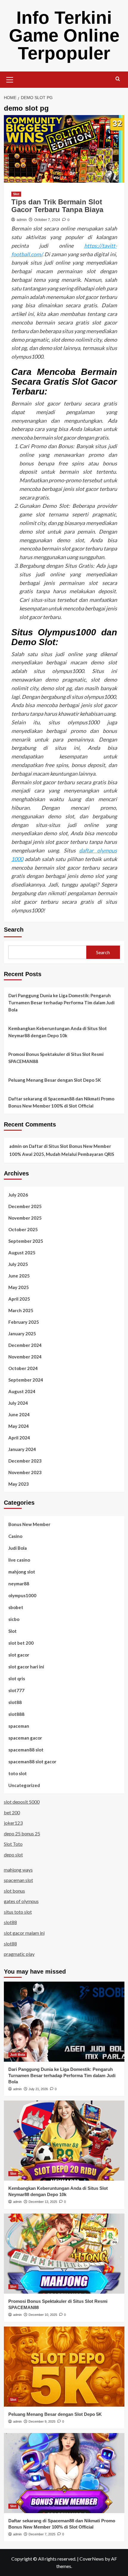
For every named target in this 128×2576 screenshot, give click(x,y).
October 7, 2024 (47, 220)
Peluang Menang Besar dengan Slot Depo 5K (55, 1080)
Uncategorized (24, 1785)
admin (22, 220)
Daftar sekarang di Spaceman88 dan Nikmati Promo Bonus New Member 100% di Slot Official (61, 1102)
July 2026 (18, 1195)
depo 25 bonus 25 (22, 1833)
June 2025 (19, 1276)
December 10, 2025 (43, 2315)
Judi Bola (18, 1548)
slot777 (16, 1690)
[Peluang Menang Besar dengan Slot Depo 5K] (64, 2367)
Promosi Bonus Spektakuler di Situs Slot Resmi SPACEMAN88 (56, 1058)
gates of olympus (21, 1901)
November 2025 (25, 1218)
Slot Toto (13, 1844)
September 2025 (26, 1241)
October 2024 (23, 1368)
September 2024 (26, 1380)
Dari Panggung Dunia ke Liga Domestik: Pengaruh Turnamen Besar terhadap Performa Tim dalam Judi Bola (61, 1003)
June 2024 (19, 1415)
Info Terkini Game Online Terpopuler (64, 35)
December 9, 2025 (42, 2421)
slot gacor (19, 1655)
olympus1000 (22, 1595)
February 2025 (24, 1322)
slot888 (16, 1714)
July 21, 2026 (38, 2089)
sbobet (16, 1607)
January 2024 (22, 1449)
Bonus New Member (29, 1524)
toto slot (18, 1773)
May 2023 (19, 1484)
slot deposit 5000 (22, 1802)
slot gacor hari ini (26, 1667)
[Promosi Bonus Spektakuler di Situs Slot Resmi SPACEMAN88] (64, 2254)
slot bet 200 (21, 1643)
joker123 (13, 1823)
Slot (16, 194)
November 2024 (25, 1357)
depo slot (13, 1855)
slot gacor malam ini (24, 1933)
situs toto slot (18, 1912)
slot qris (17, 1678)
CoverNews (92, 2559)
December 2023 (25, 1461)
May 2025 (19, 1287)
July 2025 (18, 1264)
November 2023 (25, 1472)
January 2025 (22, 1334)
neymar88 (19, 1584)
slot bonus (14, 1891)
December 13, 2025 (43, 2202)
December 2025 (25, 1206)
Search (14, 930)
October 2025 (23, 1229)
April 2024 (19, 1438)
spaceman (19, 1726)
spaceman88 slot (26, 1750)
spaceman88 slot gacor (32, 1762)
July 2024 (18, 1403)
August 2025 (22, 1253)
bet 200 (12, 1812)
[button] (10, 79)
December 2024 (25, 1345)
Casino (15, 1536)
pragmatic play (19, 1954)
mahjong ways (18, 1870)
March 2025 (21, 1310)
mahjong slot (22, 1572)
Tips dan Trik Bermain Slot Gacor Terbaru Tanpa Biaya (57, 206)
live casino (19, 1560)
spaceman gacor (25, 1738)
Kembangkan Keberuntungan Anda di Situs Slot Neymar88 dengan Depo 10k (58, 1032)
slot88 (15, 1702)
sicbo (14, 1619)
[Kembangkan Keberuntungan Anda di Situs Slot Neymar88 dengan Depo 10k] (64, 2141)
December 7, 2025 (42, 2534)
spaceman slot (18, 1880)
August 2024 (22, 1391)
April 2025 (19, 1299)
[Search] (118, 79)
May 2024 (19, 1426)
